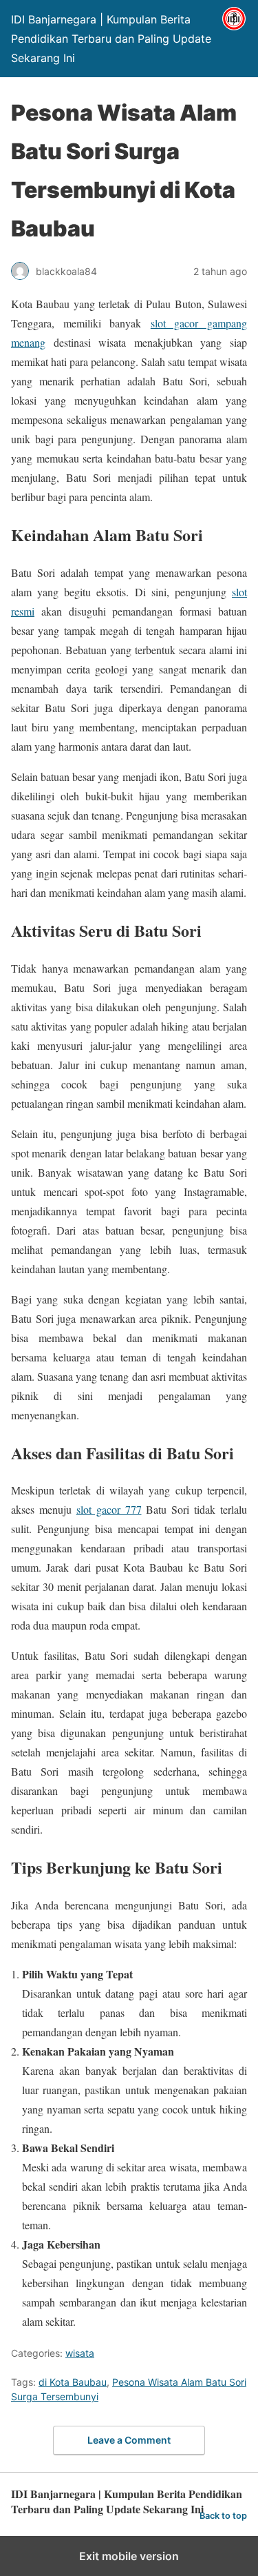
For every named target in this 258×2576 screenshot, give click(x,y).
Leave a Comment (129, 2440)
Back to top (223, 2516)
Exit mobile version (129, 2556)
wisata (80, 2353)
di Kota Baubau (73, 2382)
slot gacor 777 (109, 1509)
